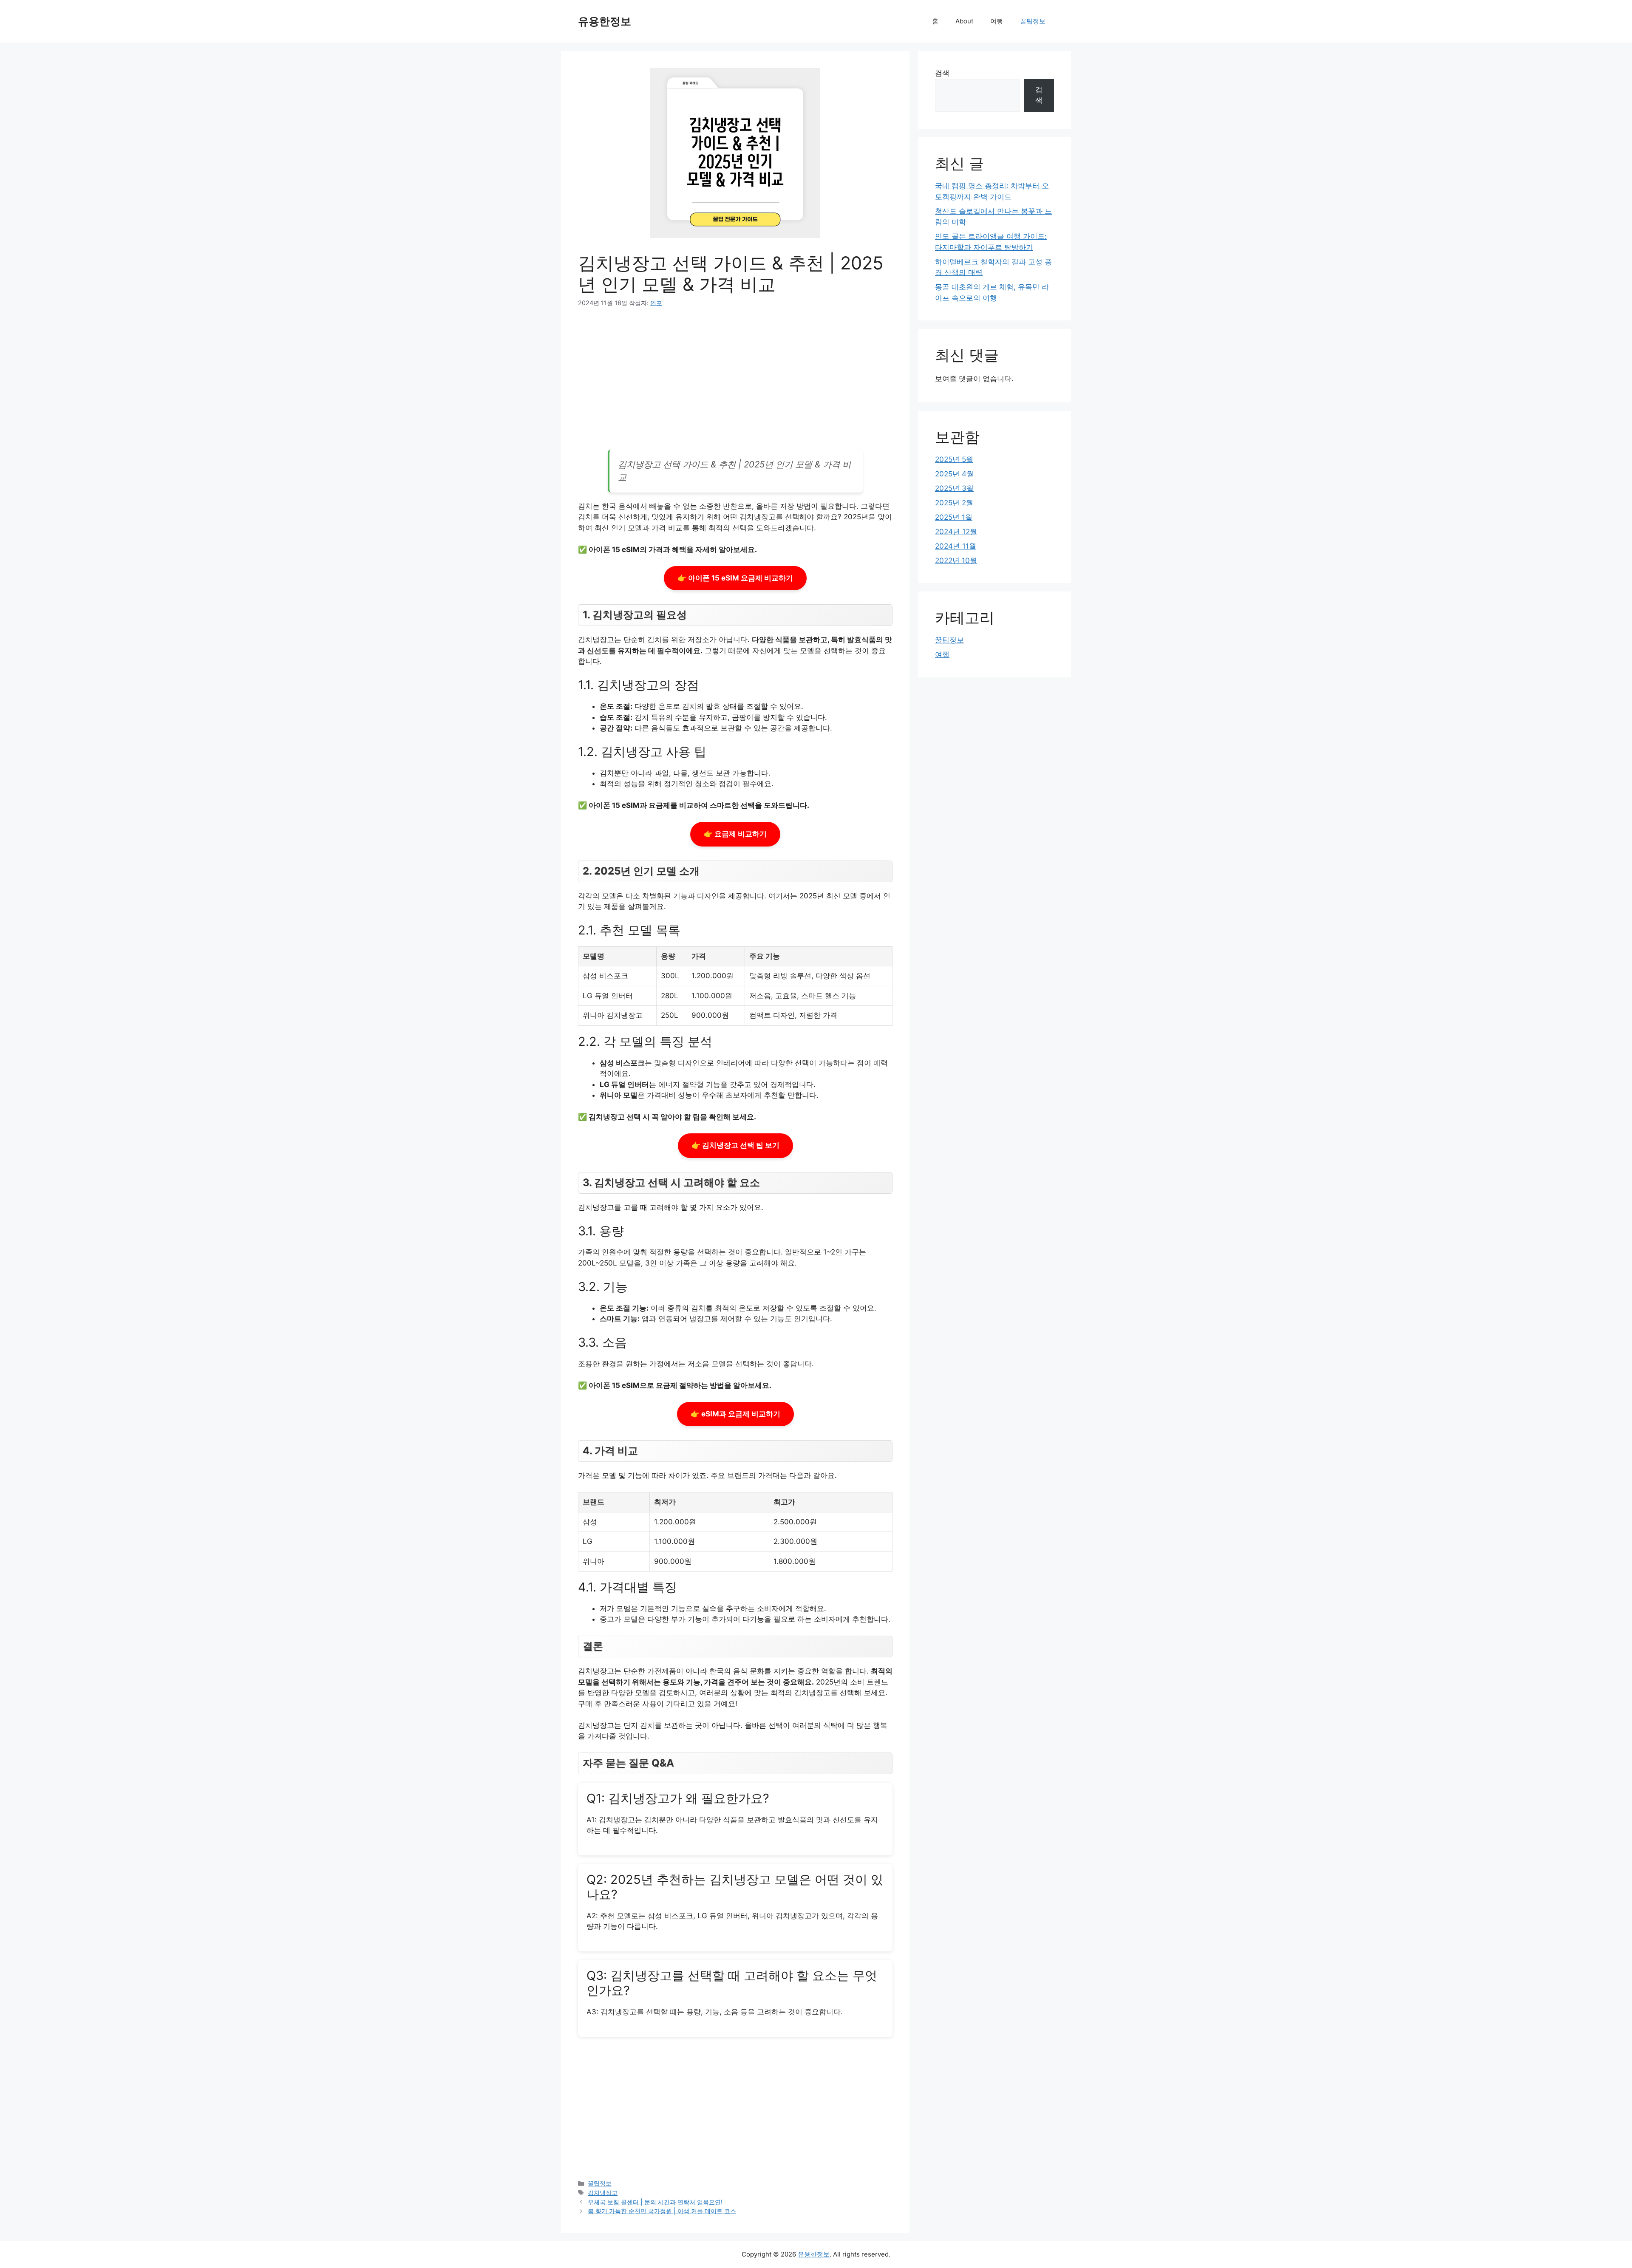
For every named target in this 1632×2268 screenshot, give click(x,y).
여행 (997, 21)
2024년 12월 (956, 532)
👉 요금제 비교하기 (735, 834)
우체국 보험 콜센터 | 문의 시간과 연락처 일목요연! (655, 2202)
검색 (942, 73)
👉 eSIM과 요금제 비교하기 (735, 1414)
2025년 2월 (954, 503)
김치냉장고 (603, 2193)
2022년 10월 (956, 561)
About (964, 21)
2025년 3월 (954, 488)
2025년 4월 (954, 474)
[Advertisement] (735, 382)
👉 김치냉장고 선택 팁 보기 (735, 1145)
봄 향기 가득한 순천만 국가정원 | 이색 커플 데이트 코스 (662, 2211)
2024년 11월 (956, 546)
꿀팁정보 (1033, 21)
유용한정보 (605, 21)
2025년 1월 (954, 517)
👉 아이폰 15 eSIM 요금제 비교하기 (735, 578)
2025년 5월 (954, 459)
